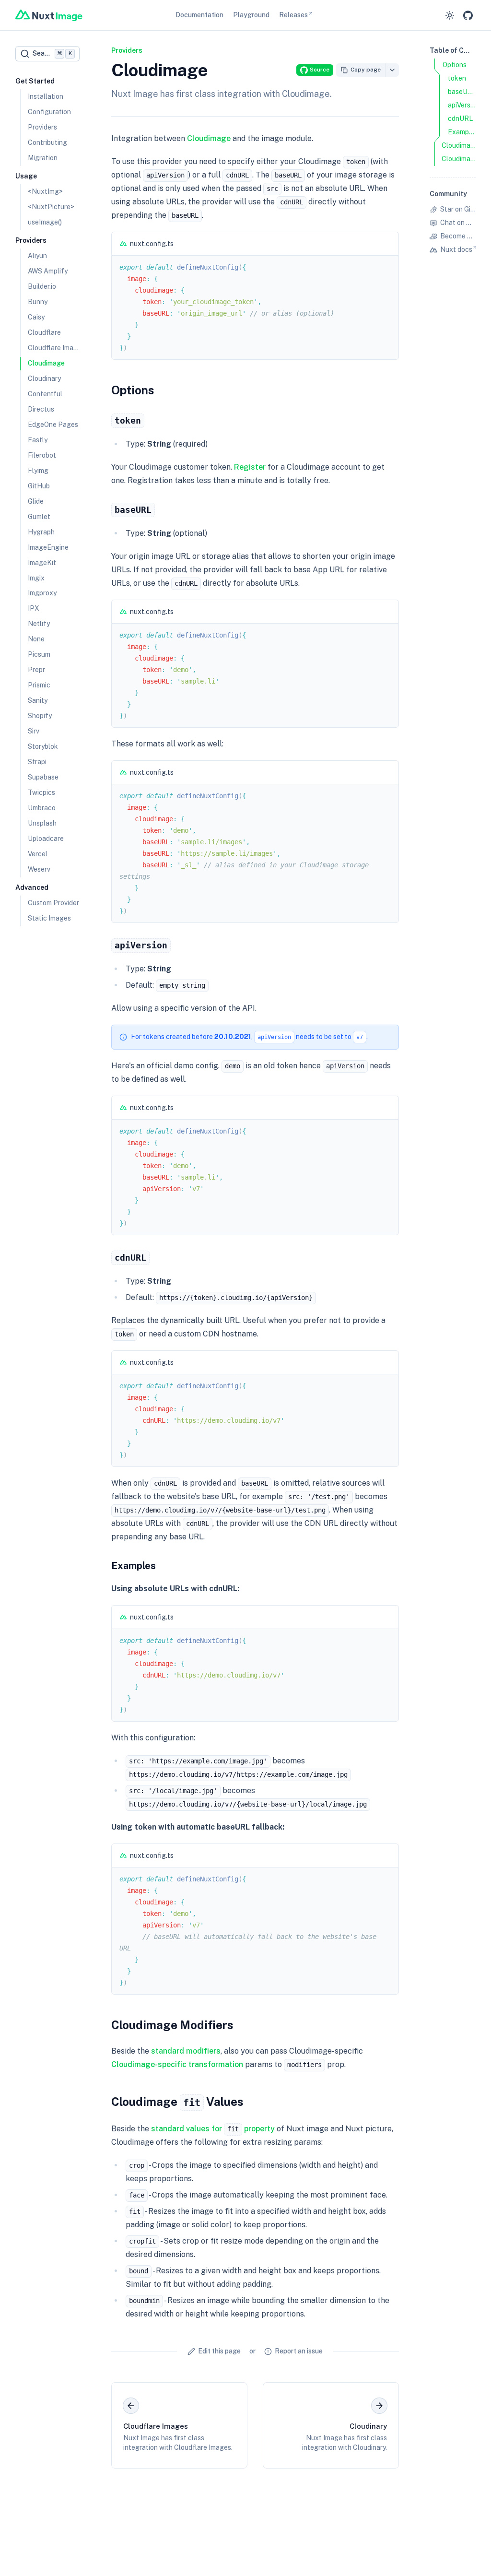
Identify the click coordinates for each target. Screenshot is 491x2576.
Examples (134, 1566)
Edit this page (219, 2351)
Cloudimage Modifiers (172, 2025)
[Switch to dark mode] (450, 15)
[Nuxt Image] (49, 15)
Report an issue (299, 2351)
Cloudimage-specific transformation (177, 2064)
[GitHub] (468, 15)
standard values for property (213, 2129)
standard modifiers (186, 2051)
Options (133, 390)
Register (250, 467)
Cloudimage (209, 138)
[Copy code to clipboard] (387, 244)
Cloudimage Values (177, 2102)
